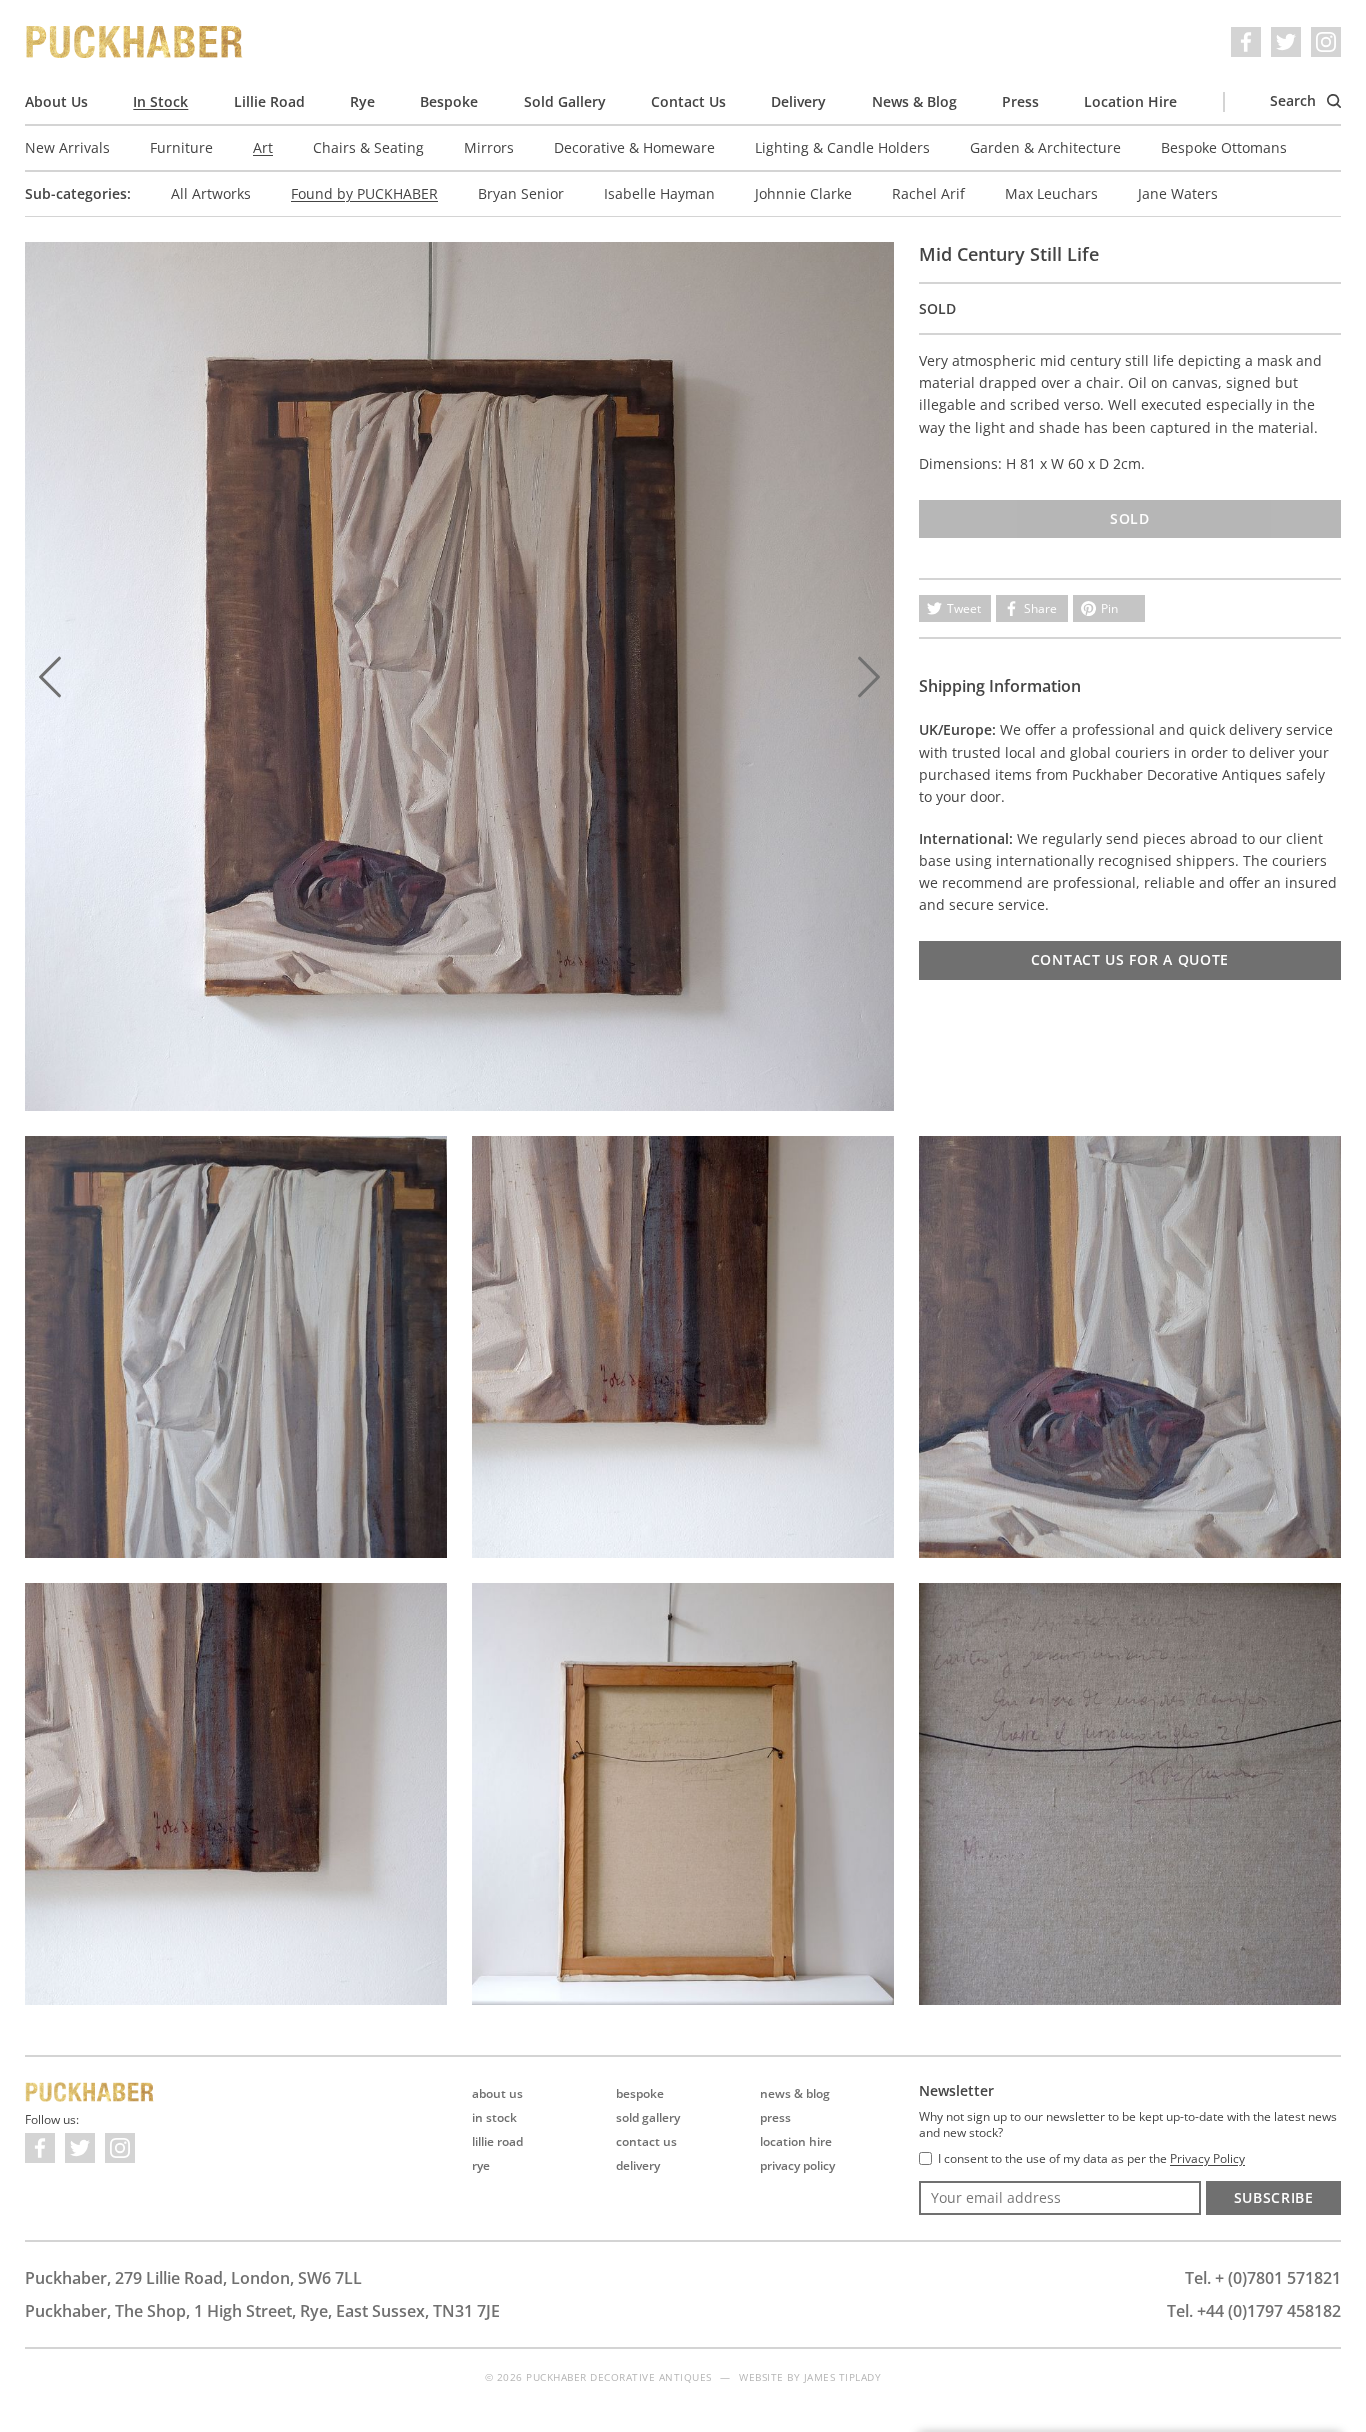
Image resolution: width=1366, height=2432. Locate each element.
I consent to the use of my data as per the (1091, 2159)
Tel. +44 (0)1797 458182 (1254, 2311)
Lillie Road (269, 101)
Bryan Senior (521, 193)
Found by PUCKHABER (364, 193)
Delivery (798, 101)
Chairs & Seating (368, 147)
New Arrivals (67, 147)
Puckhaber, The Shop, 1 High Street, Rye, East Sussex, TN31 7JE (262, 2311)
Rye (362, 101)
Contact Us (688, 101)
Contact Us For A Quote (1130, 959)
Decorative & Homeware (634, 147)
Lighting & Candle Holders (842, 147)
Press (1020, 101)
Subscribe (1274, 2197)
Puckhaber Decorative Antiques (135, 42)
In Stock (160, 101)
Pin (1109, 608)
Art (263, 147)
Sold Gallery (565, 101)
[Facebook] (1246, 42)
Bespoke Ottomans (1224, 147)
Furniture (181, 147)
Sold (1130, 518)
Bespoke (449, 101)
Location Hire (1130, 101)
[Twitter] (1286, 42)
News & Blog (914, 101)
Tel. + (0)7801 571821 (1263, 2278)
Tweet (964, 608)
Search (1295, 100)
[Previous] (50, 677)
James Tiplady (843, 2377)
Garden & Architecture (1045, 147)
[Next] (869, 677)
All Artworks (211, 193)
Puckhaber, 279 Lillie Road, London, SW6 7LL (193, 2278)
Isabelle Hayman (659, 193)
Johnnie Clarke (803, 193)
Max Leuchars (1051, 193)
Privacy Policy (797, 2165)
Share (1040, 608)
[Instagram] (1326, 42)
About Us (56, 101)
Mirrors (489, 147)
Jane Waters (1178, 193)
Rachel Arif (928, 193)
